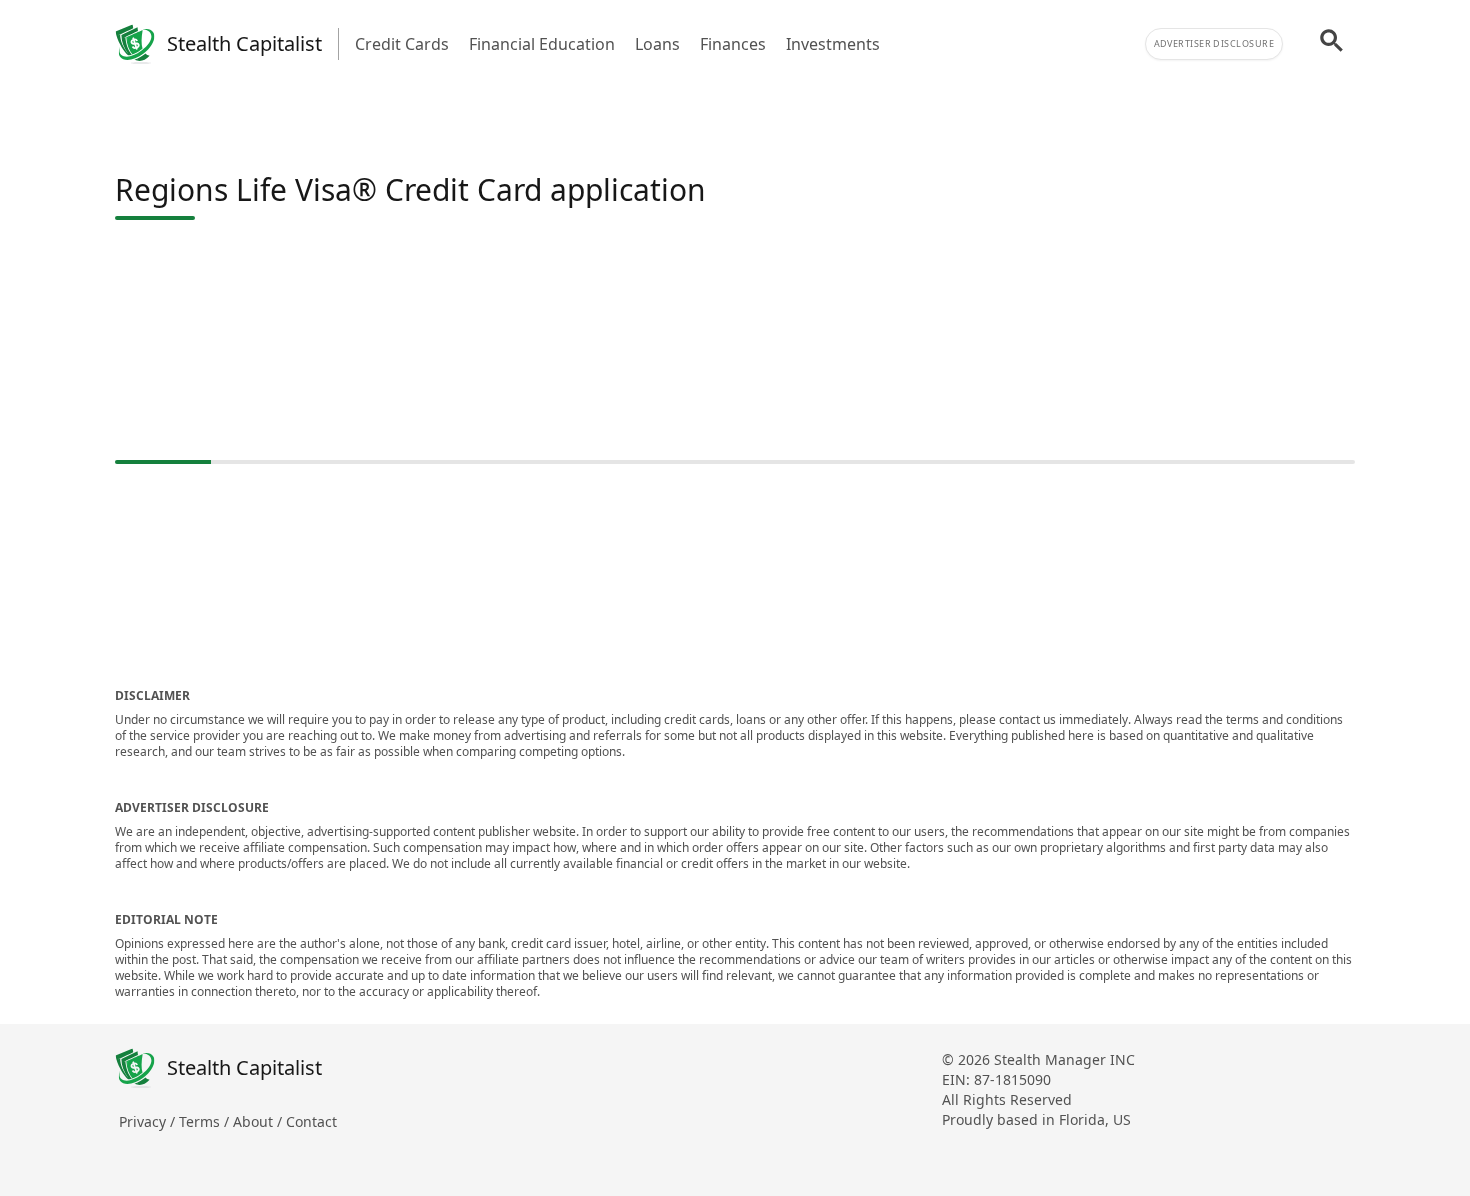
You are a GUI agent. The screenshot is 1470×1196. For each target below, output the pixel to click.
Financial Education (542, 44)
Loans (657, 44)
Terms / (206, 1121)
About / (259, 1121)
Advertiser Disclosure (1214, 43)
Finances (733, 44)
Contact (311, 1121)
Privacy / (149, 1121)
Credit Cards (402, 44)
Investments (833, 44)
